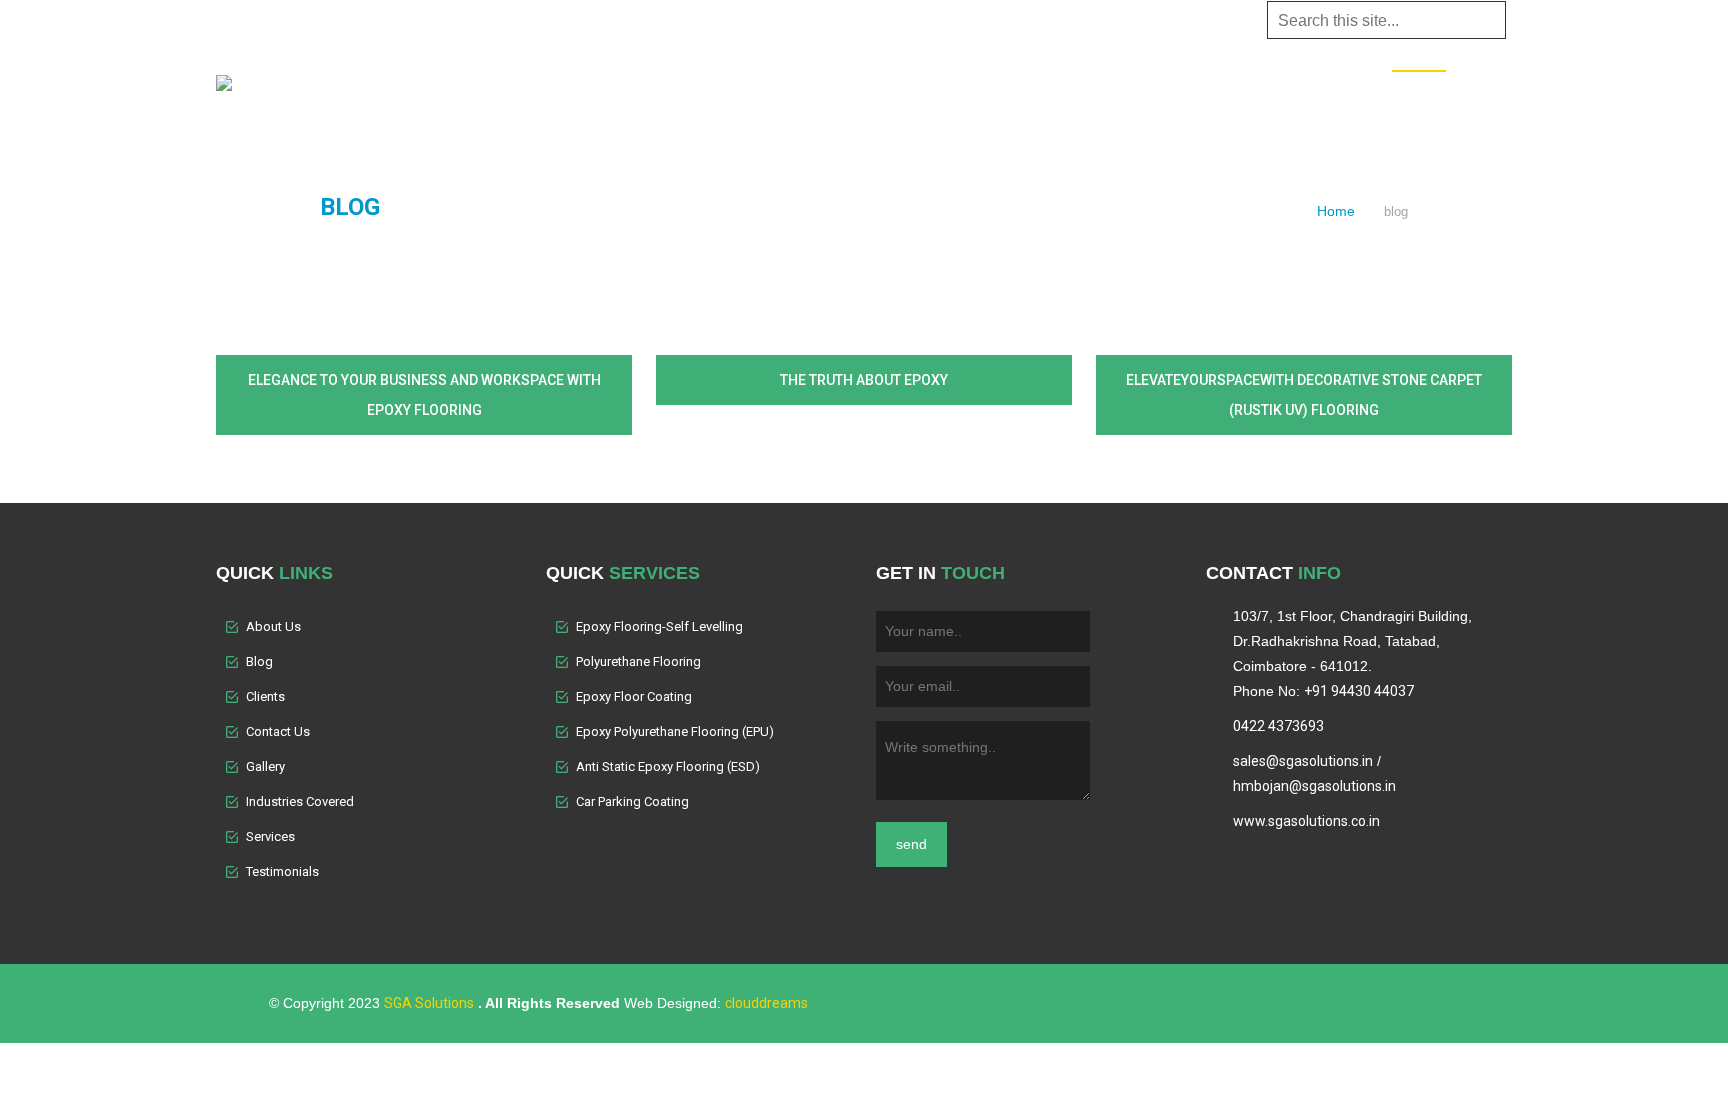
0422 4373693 (1278, 726)
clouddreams (766, 1003)
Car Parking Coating (632, 801)
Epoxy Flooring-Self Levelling (659, 626)
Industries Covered (942, 93)
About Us (732, 93)
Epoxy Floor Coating (634, 696)
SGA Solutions (429, 1003)
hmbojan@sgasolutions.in (1314, 786)
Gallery (1064, 93)
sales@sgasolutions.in (1303, 761)
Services (817, 93)
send (911, 844)
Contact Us (1341, 93)
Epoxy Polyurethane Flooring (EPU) (675, 731)
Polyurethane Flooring (638, 661)
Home (661, 93)
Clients (1139, 93)
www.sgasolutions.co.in (1306, 821)
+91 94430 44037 (1359, 691)
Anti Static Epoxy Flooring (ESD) (668, 766)
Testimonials (1233, 93)
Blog (1419, 94)
